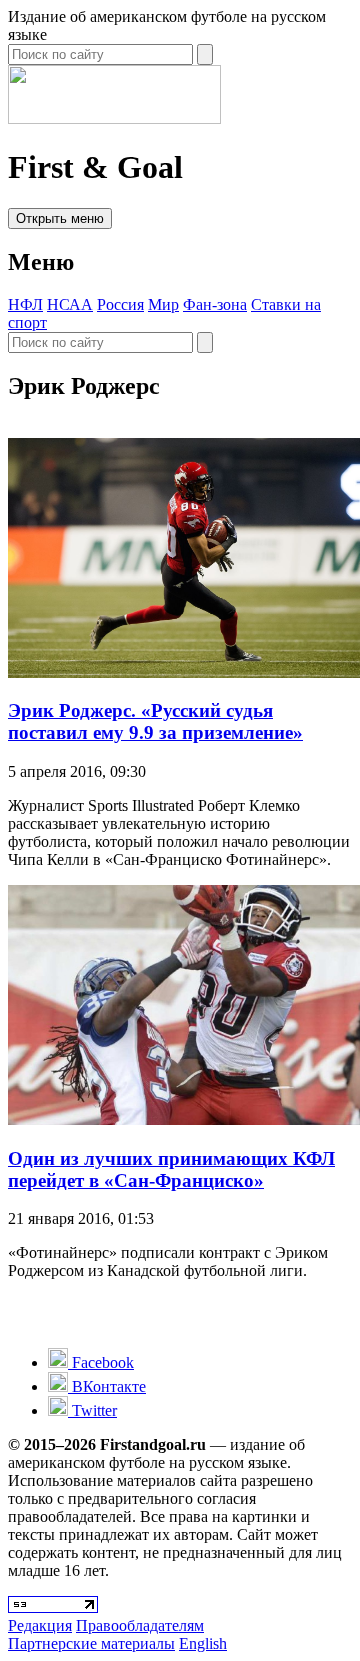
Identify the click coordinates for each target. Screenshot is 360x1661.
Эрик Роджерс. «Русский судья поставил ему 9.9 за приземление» (155, 721)
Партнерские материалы (91, 1643)
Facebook (101, 1362)
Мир (163, 304)
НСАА (70, 304)
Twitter (92, 1410)
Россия (120, 304)
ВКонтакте (107, 1386)
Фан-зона (215, 304)
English (203, 1643)
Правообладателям (140, 1625)
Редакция (40, 1625)
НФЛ (25, 304)
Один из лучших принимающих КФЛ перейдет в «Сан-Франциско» (171, 1169)
